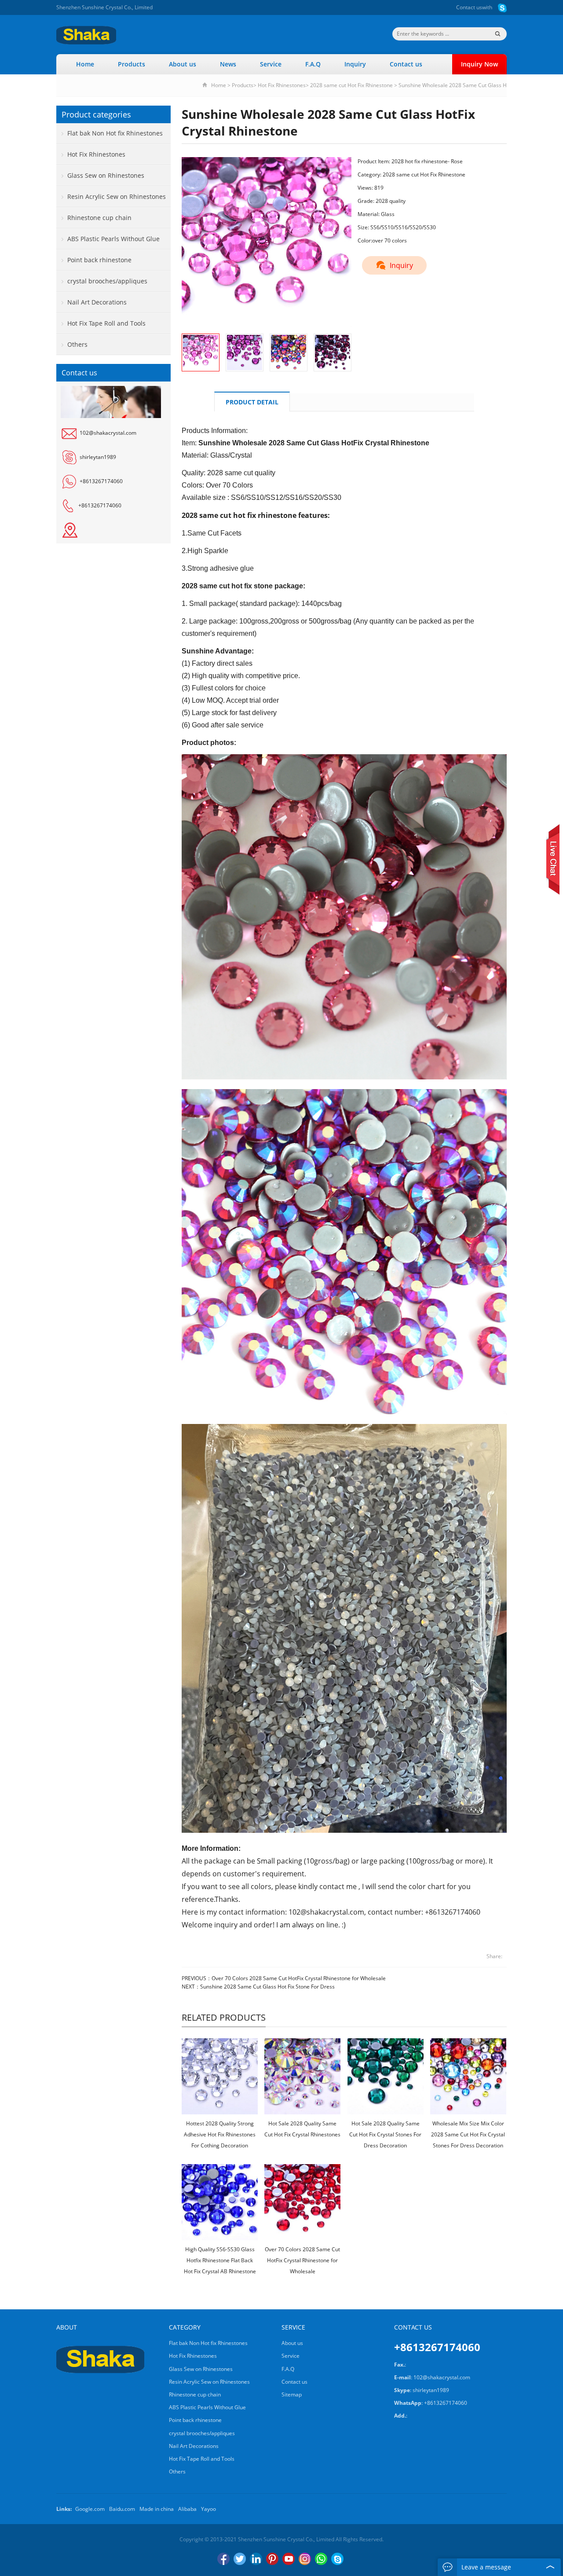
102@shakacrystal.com (108, 433)
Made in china (157, 2509)
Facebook (223, 2559)
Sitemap (292, 2394)
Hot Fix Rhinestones (282, 85)
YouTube (289, 2559)
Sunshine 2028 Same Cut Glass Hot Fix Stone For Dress (267, 1987)
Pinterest (272, 2559)
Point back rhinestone (99, 260)
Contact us (469, 7)
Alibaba (187, 2509)
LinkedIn (256, 2559)
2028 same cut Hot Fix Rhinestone (351, 85)
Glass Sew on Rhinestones (106, 175)
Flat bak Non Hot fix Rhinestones (115, 133)
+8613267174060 (101, 481)
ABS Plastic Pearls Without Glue (113, 239)
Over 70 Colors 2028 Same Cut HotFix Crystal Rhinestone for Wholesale (299, 1978)
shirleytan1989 (98, 457)
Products (132, 64)
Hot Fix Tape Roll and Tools (106, 323)
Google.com (90, 2509)
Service (271, 64)
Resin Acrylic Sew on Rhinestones (117, 196)
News (228, 64)
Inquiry (355, 64)
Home (85, 64)
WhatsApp (321, 2559)
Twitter (240, 2559)
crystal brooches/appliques (107, 281)
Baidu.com (122, 2509)
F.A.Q (313, 64)
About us (183, 64)
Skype (337, 2559)
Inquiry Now (479, 64)
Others (77, 344)
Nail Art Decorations (97, 302)
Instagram (305, 2559)
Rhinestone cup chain (99, 218)
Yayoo (208, 2509)
